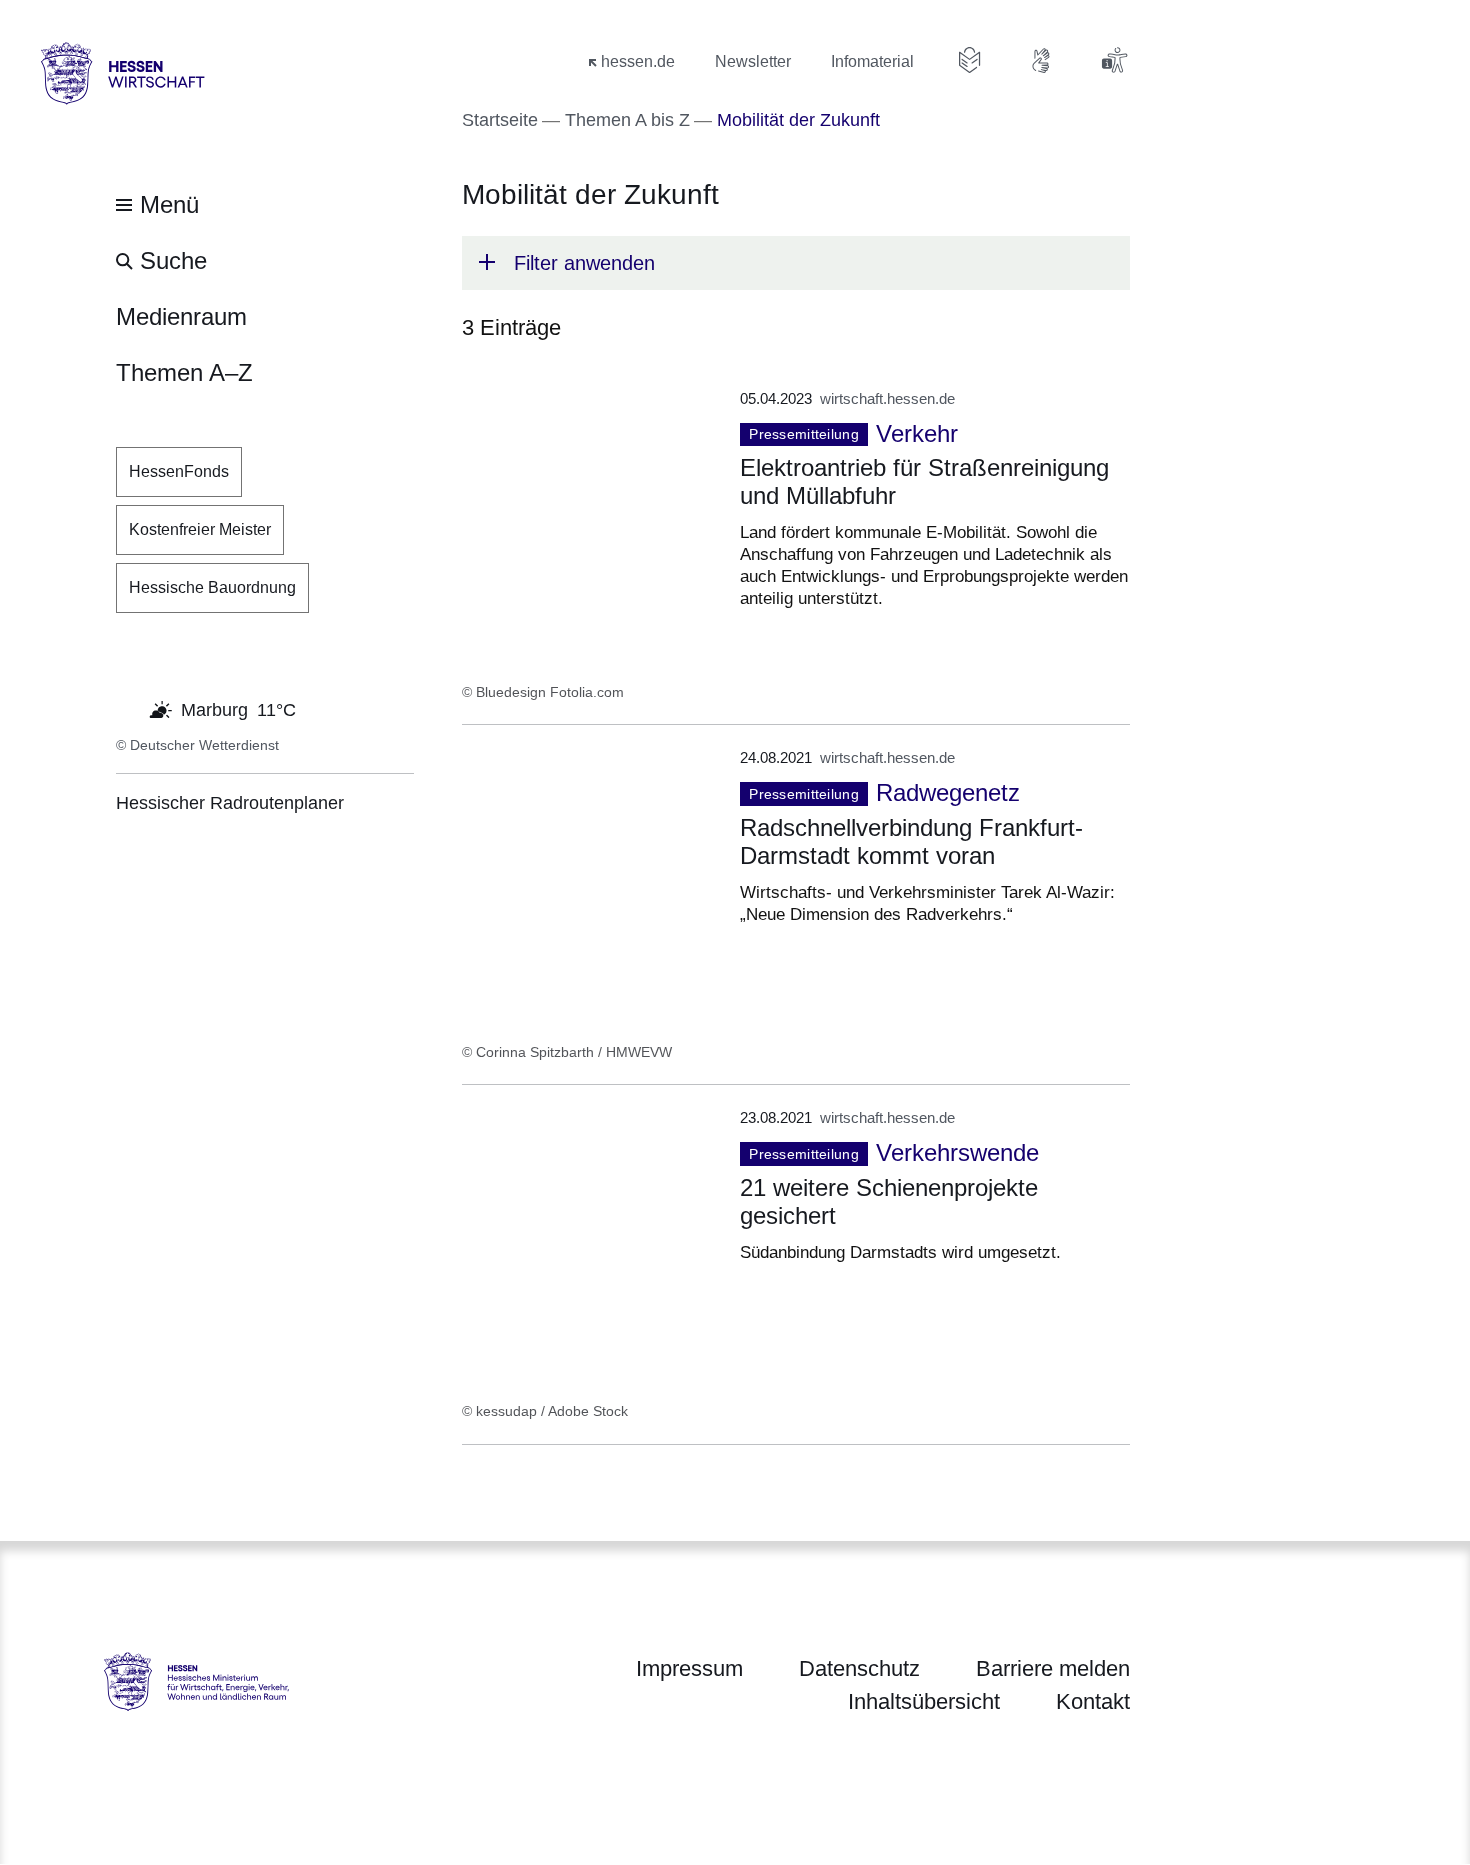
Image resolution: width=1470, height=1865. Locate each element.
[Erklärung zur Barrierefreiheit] (1114, 60)
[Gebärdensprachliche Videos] (1042, 60)
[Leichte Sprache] (970, 60)
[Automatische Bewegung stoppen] (127, 708)
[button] (796, 263)
